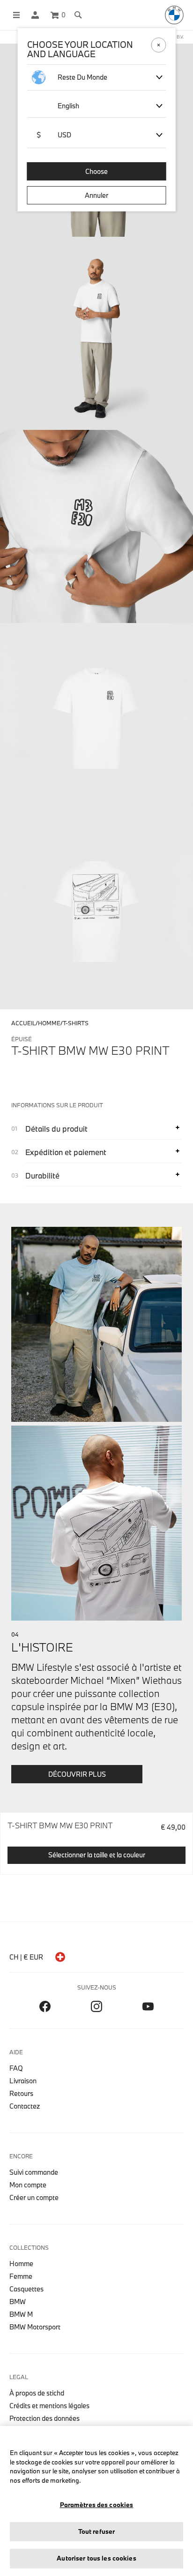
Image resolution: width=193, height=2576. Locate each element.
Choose (96, 171)
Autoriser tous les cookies (96, 2558)
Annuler (96, 195)
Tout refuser (97, 2531)
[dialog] (96, 1288)
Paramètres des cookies (97, 2505)
